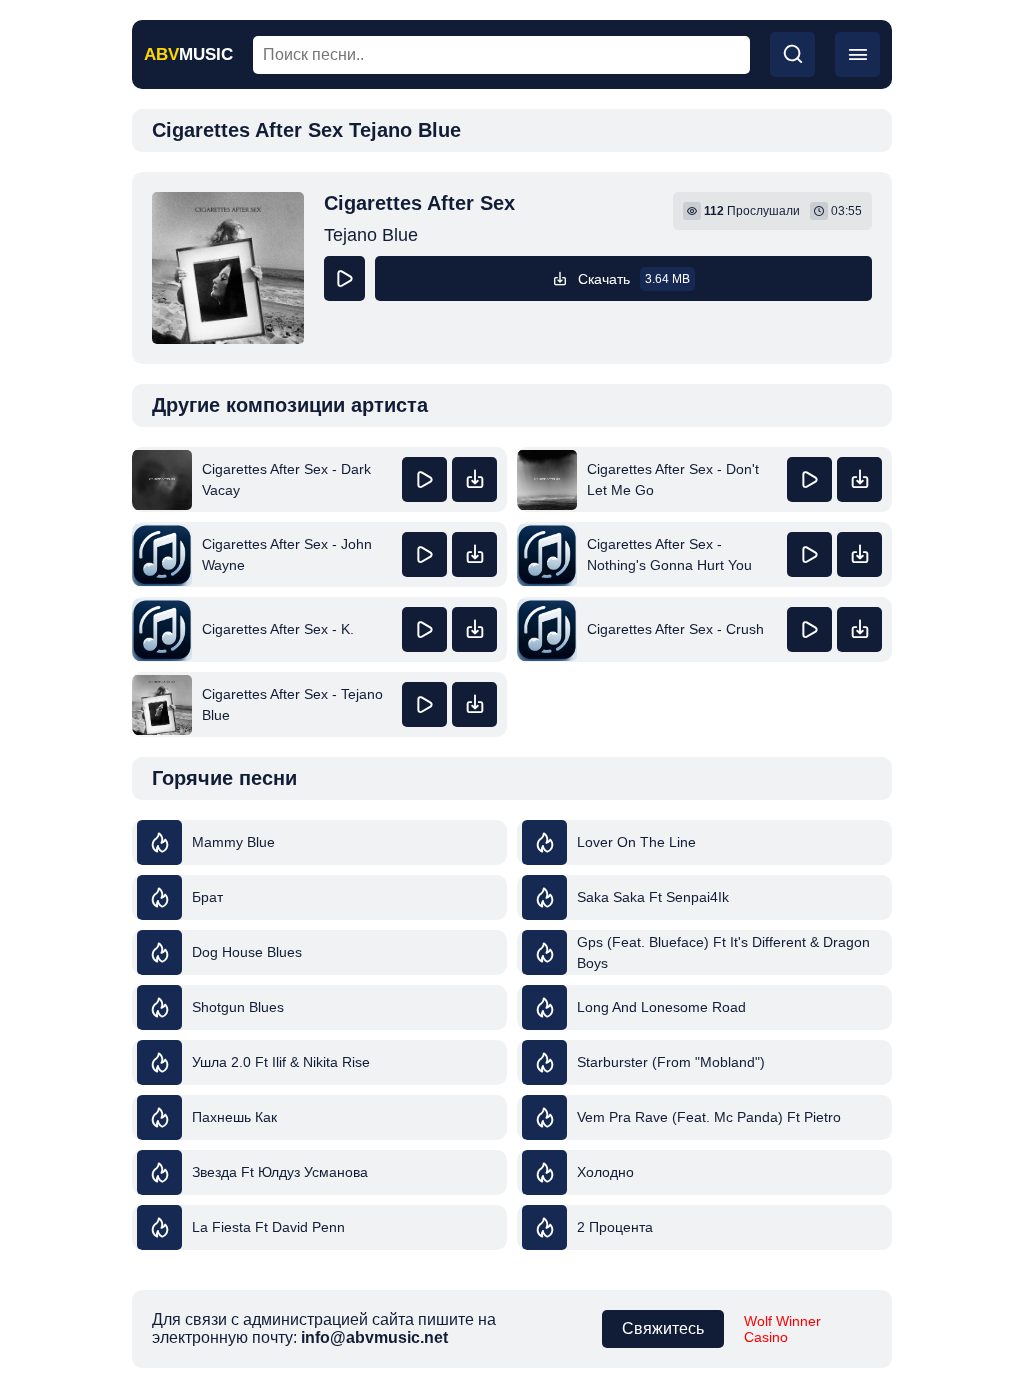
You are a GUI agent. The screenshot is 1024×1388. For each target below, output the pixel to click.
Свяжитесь (663, 1328)
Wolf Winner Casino (782, 1329)
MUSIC (188, 54)
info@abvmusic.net (374, 1337)
